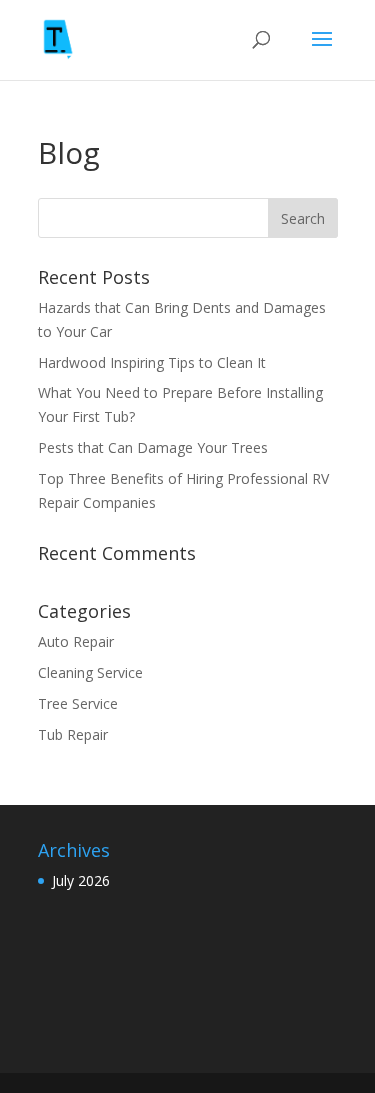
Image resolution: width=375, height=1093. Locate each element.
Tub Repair (73, 734)
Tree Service (78, 703)
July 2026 (81, 880)
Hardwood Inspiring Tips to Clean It (154, 362)
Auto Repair (76, 641)
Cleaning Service (90, 672)
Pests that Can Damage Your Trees (155, 447)
